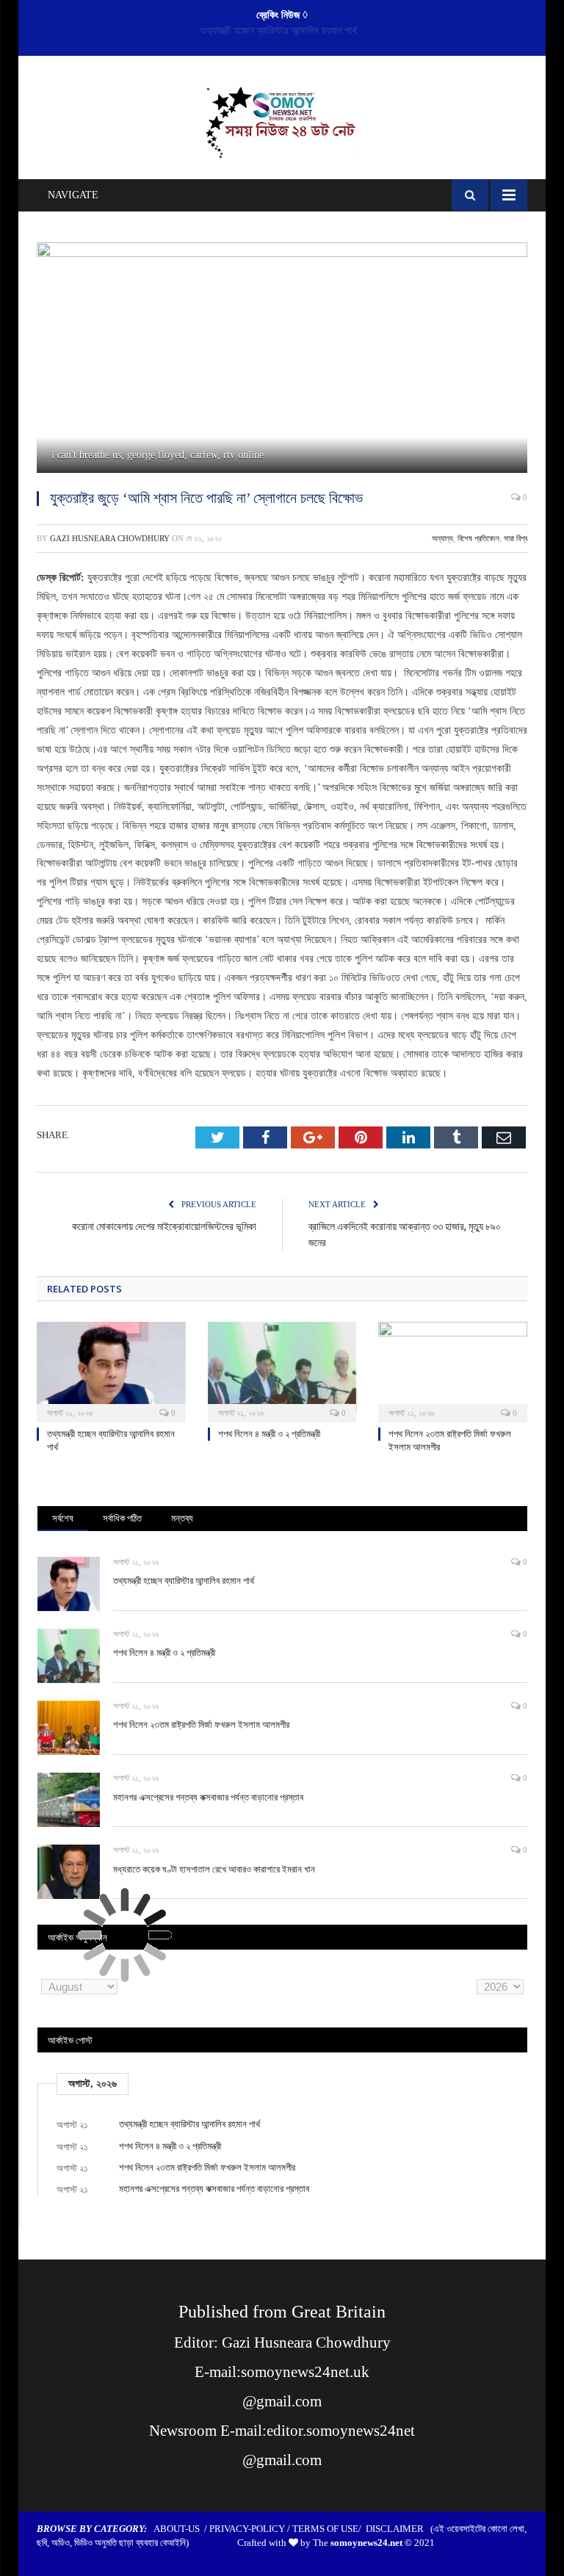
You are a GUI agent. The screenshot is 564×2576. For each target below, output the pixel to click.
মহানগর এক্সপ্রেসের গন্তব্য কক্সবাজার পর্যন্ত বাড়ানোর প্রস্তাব (208, 1797)
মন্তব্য (182, 1518)
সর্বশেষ (63, 1518)
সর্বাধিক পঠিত (122, 1518)
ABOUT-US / (181, 2529)
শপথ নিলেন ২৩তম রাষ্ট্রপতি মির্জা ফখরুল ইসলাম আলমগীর (201, 1724)
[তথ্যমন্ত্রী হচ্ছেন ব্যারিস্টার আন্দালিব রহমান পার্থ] (111, 1371)
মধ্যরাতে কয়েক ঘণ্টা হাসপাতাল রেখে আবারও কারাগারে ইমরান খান (214, 1869)
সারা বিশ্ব (516, 538)
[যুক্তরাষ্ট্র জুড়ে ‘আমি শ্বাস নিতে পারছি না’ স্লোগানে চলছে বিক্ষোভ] (282, 360)
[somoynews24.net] (282, 119)
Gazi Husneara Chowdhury (110, 538)
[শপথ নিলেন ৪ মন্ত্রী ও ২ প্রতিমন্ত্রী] (282, 1371)
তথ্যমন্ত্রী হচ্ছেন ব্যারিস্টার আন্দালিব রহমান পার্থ (184, 1580)
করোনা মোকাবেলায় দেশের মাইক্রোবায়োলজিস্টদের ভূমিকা (164, 1226)
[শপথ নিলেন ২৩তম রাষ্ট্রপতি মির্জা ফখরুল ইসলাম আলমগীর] (453, 1371)
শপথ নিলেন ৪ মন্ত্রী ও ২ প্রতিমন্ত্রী (279, 30)
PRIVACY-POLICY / (251, 2529)
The (358, 2543)
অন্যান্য (442, 538)
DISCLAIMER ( (399, 2529)
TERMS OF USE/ (329, 2529)
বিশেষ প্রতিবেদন (478, 538)
